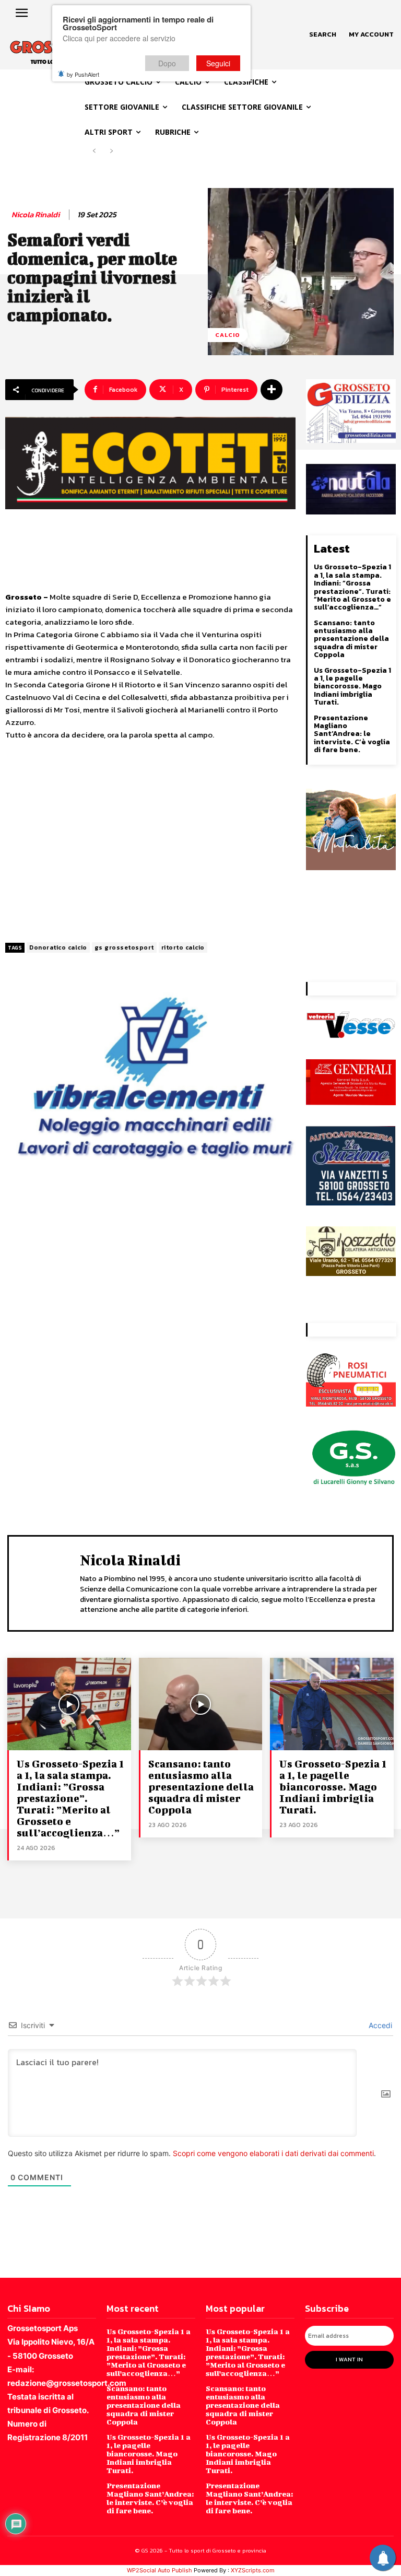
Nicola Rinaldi (36, 215)
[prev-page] (94, 151)
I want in (349, 2359)
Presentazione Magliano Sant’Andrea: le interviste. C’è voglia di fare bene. (352, 734)
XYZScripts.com (253, 2570)
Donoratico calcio (58, 947)
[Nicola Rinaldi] (47, 1582)
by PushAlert (83, 74)
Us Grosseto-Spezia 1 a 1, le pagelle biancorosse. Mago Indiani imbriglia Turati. (352, 687)
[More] (272, 390)
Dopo (167, 63)
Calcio (228, 335)
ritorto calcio (183, 947)
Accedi (379, 2025)
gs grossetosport (124, 947)
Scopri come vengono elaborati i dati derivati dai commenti (273, 2153)
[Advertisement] (150, 842)
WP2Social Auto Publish (160, 2570)
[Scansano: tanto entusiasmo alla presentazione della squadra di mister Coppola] (201, 1704)
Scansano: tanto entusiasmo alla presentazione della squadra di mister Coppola (351, 639)
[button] (323, 34)
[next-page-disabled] (111, 151)
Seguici (218, 63)
